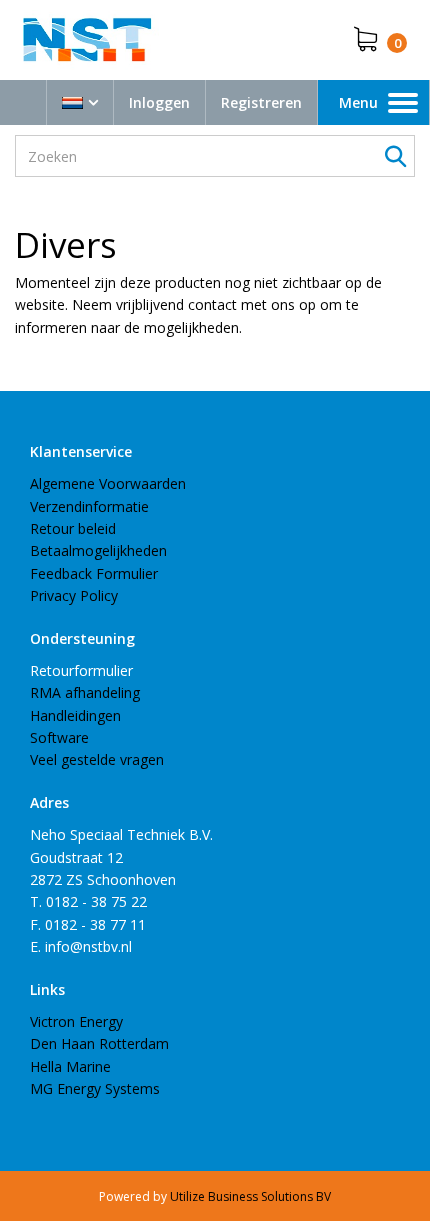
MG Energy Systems (95, 1088)
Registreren (261, 102)
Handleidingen (75, 715)
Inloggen (159, 102)
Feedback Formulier (94, 573)
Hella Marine (70, 1066)
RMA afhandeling (85, 692)
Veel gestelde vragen (97, 759)
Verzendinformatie (89, 506)
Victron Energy (76, 1021)
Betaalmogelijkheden (98, 550)
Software (59, 737)
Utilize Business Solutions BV (250, 1196)
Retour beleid (73, 528)
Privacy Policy (74, 595)
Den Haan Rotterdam (99, 1043)
